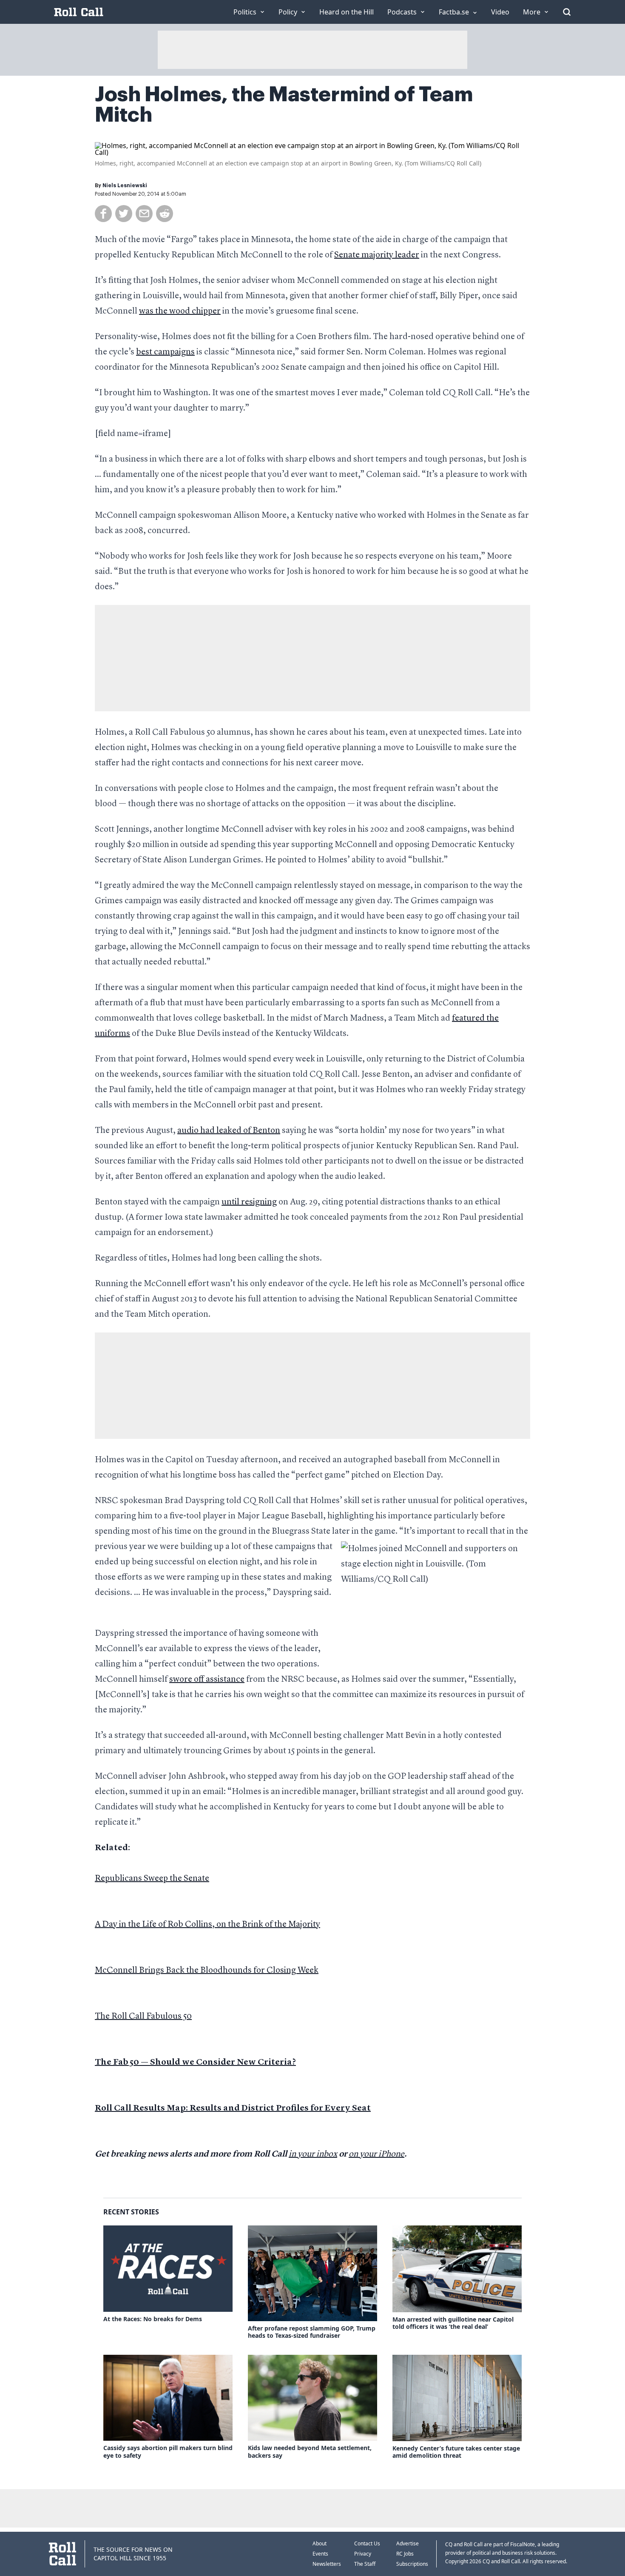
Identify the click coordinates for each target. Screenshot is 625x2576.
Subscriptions (412, 2564)
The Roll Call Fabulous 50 (143, 2017)
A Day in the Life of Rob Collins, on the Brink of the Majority (207, 1925)
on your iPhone (376, 2154)
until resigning (249, 1202)
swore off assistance (207, 1680)
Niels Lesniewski (125, 185)
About (320, 2543)
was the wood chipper (180, 311)
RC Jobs (405, 2554)
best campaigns (165, 352)
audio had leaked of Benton (229, 1131)
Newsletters (327, 2564)
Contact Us (367, 2543)
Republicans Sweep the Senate (152, 1879)
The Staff (365, 2564)
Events (320, 2554)
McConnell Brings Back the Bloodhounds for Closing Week (207, 1971)
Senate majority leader (377, 255)
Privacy (363, 2554)
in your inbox (313, 2154)
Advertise (408, 2543)
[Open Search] (567, 12)
